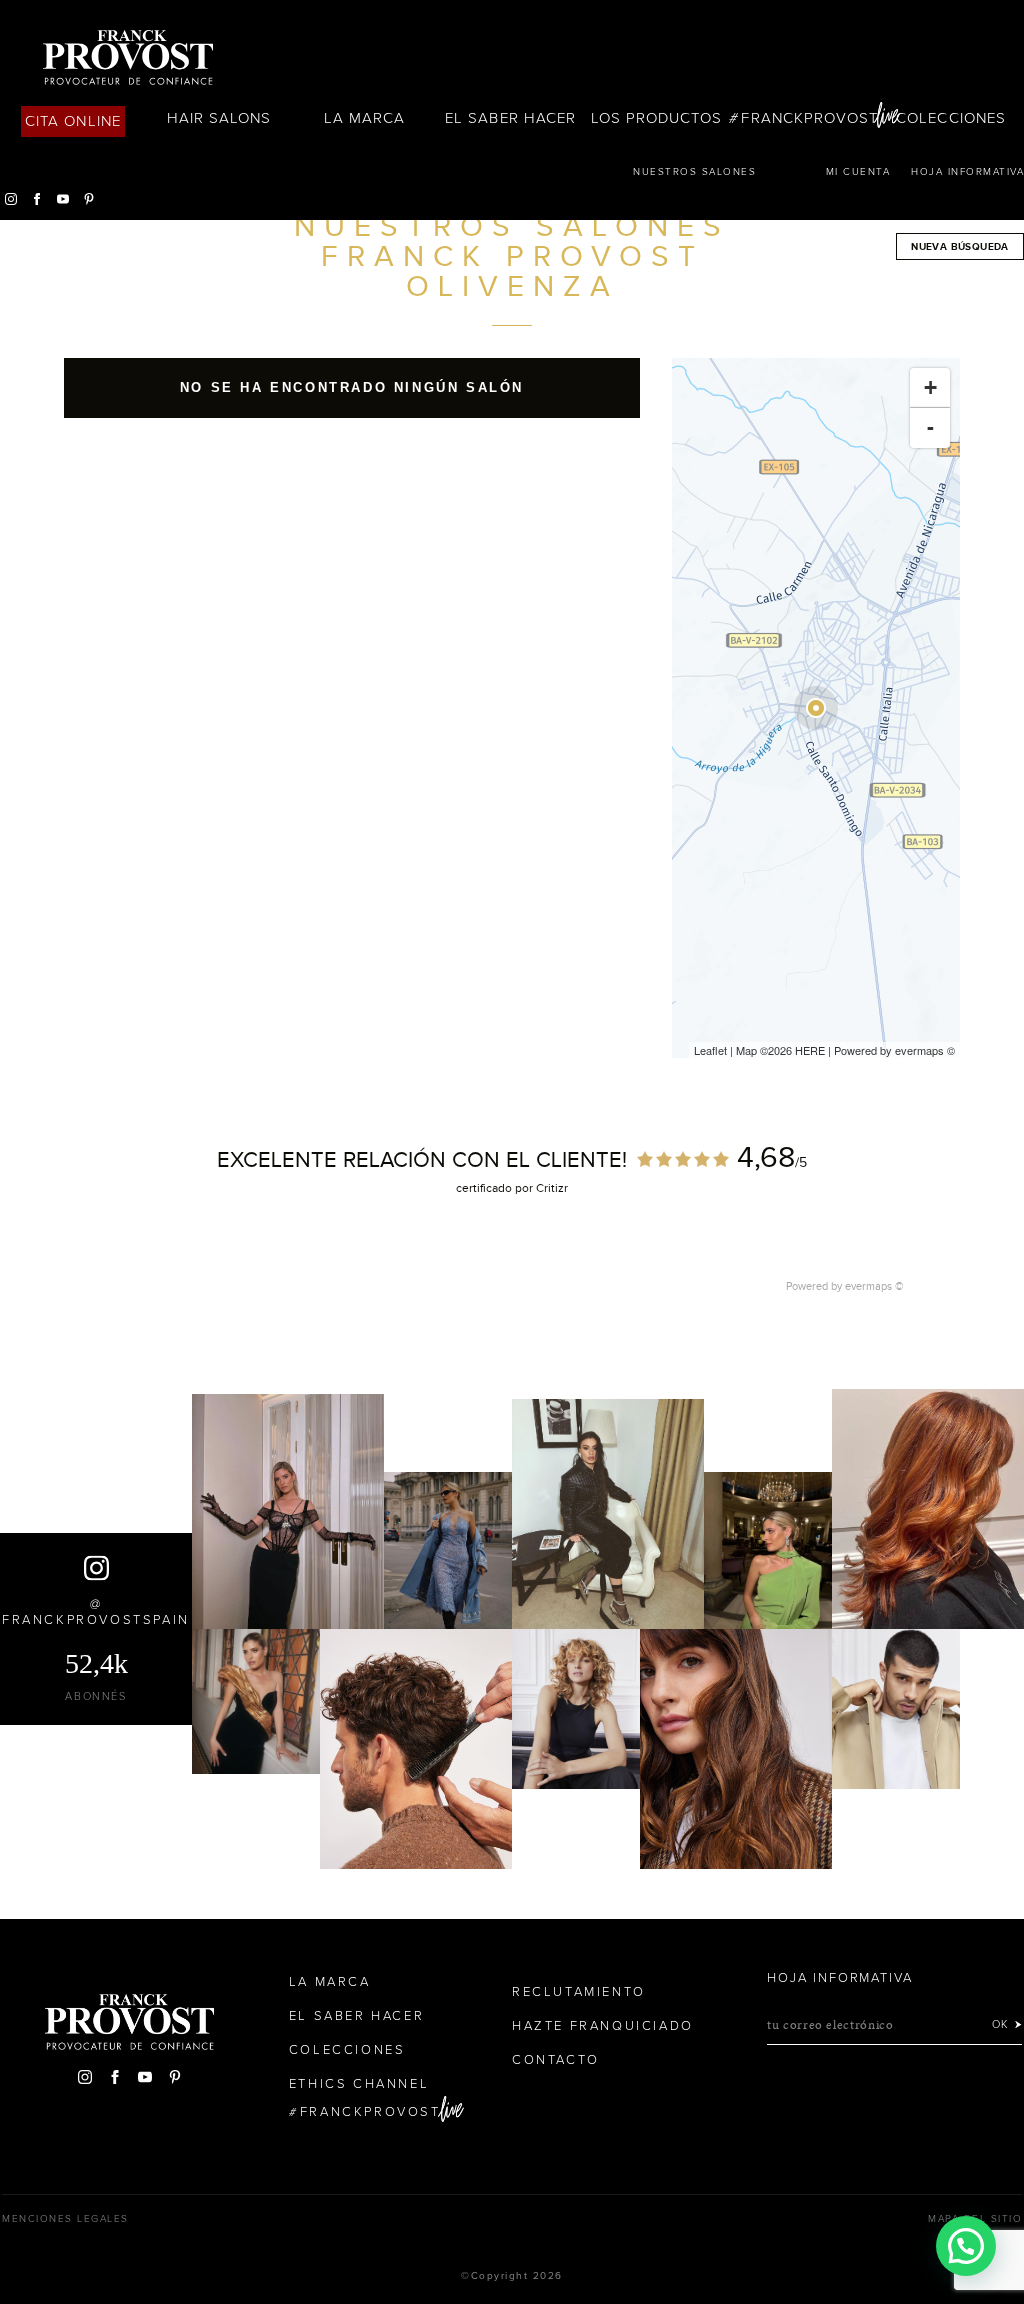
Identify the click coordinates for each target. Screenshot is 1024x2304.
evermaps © (874, 1286)
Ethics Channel (359, 2084)
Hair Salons (219, 118)
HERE (810, 1050)
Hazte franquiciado (603, 2026)
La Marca (364, 118)
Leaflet (710, 1050)
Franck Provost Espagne (128, 58)
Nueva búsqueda (960, 246)
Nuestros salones (694, 172)
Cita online (73, 121)
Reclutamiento (579, 1992)
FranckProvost (809, 118)
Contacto (556, 2060)
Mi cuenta (858, 172)
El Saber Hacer (510, 118)
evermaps (919, 1050)
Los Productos (657, 118)
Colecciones (951, 118)
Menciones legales (65, 2219)
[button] (966, 2246)
